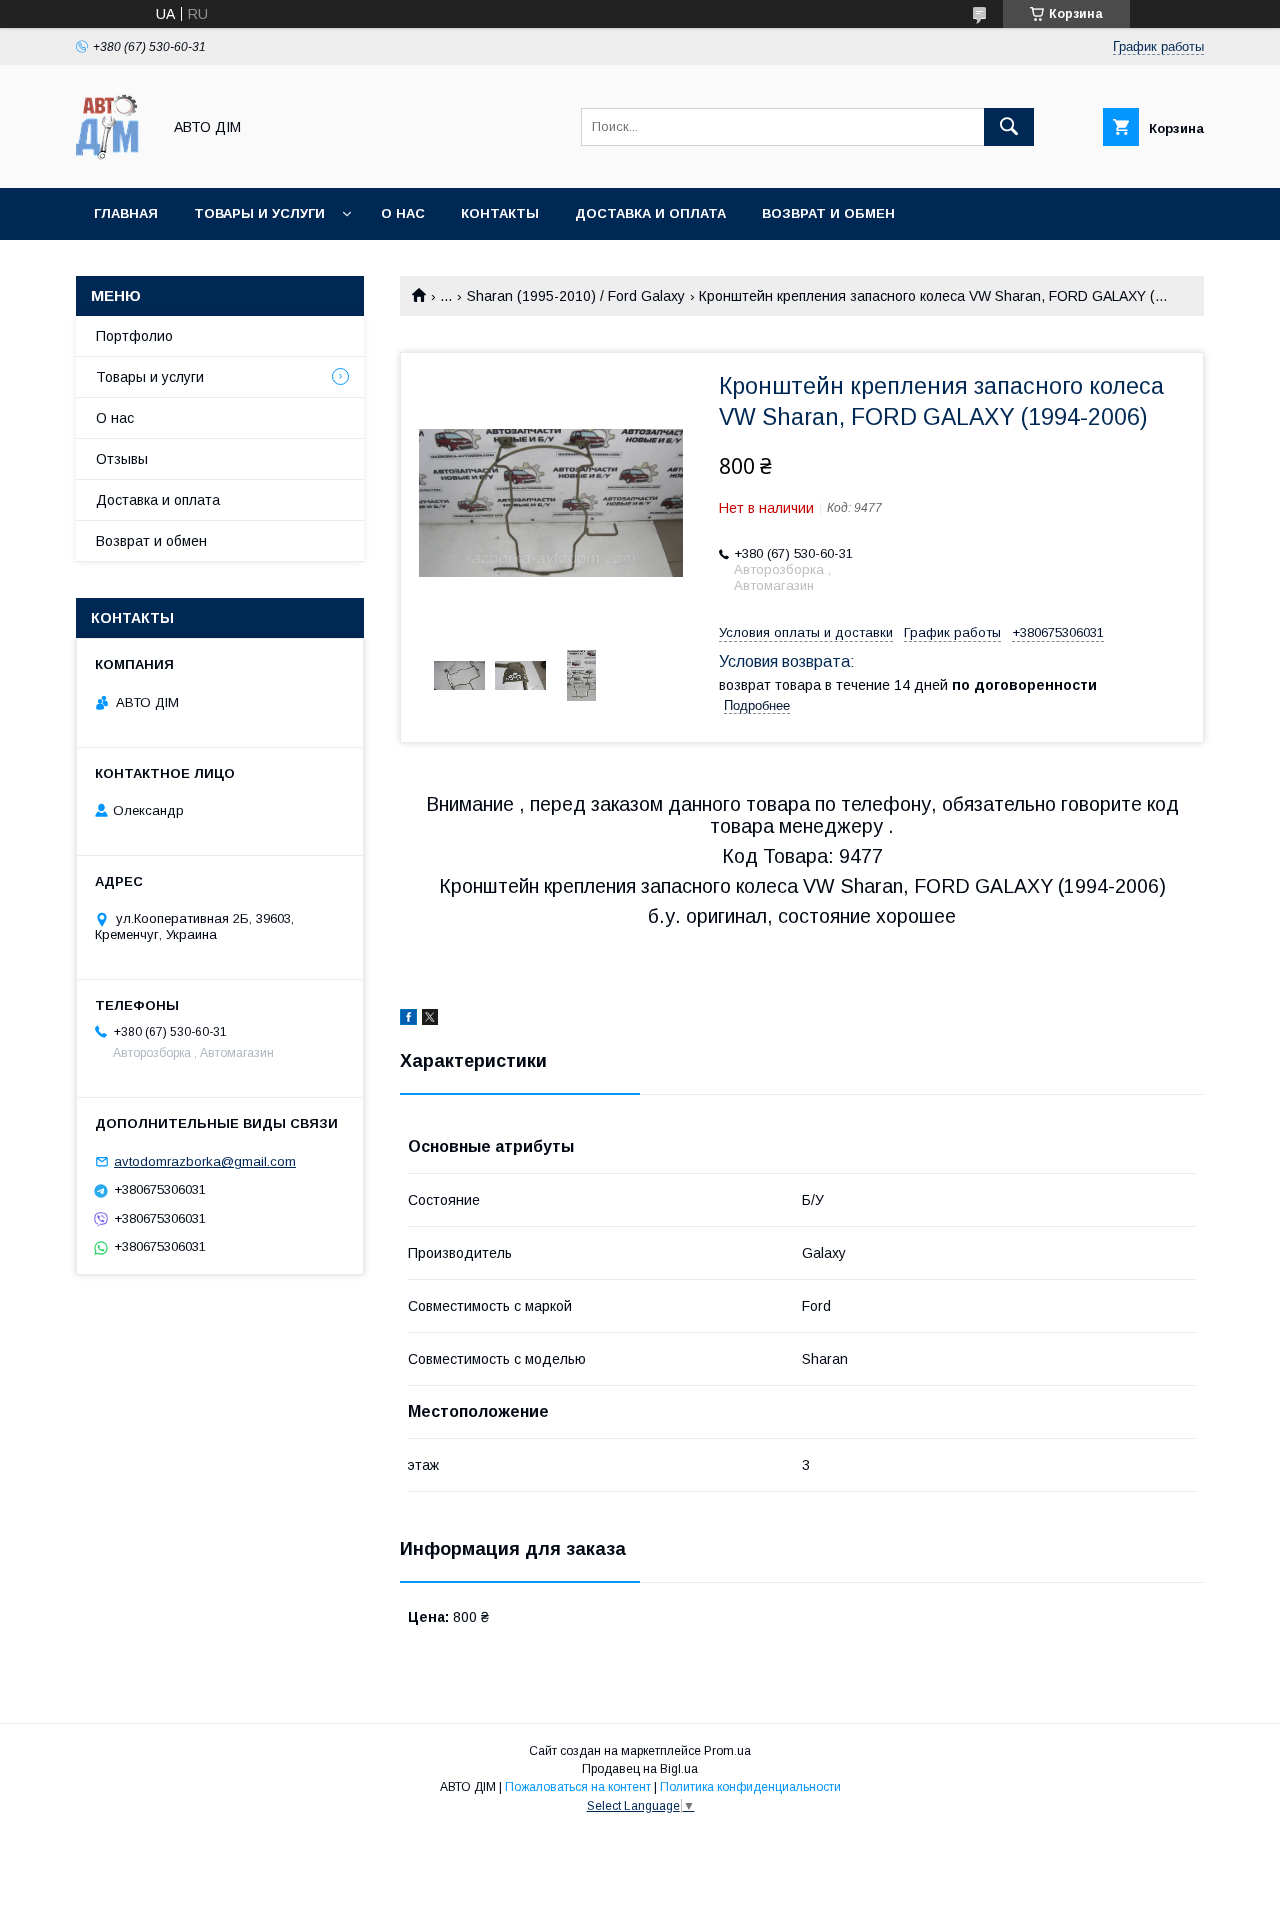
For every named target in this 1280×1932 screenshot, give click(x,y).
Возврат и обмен (151, 541)
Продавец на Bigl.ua (640, 1769)
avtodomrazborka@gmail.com (205, 1161)
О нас (403, 213)
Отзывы (122, 459)
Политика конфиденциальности (750, 1787)
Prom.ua (727, 1751)
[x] (430, 1020)
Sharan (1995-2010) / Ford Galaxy (576, 296)
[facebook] (408, 1020)
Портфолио (134, 336)
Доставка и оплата (650, 213)
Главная (126, 213)
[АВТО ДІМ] (113, 162)
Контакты (500, 213)
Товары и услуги (259, 213)
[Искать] (1009, 127)
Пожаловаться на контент (578, 1787)
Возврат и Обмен (828, 213)
